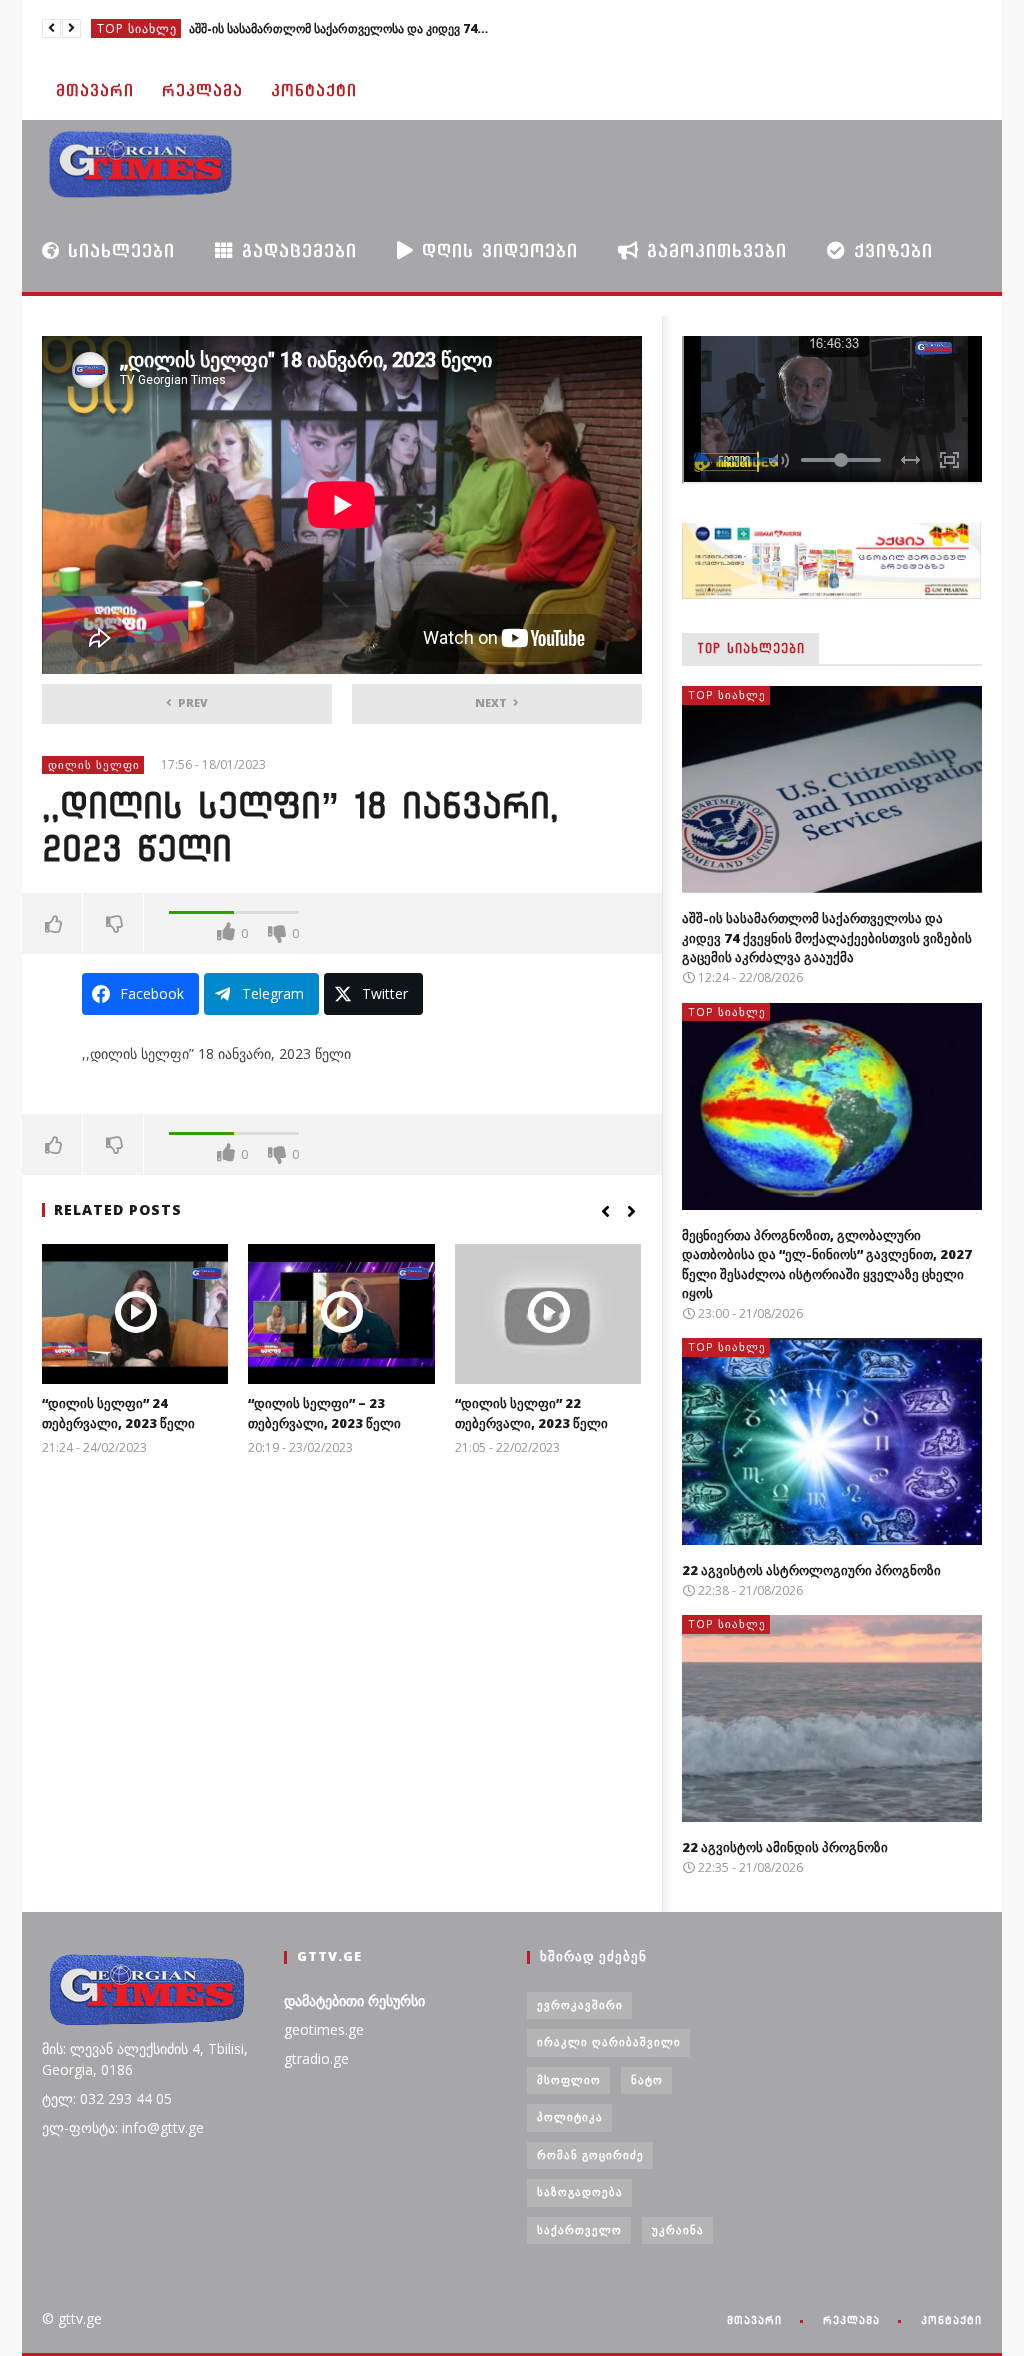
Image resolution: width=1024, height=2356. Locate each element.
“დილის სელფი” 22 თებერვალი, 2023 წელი (531, 1413)
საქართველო (579, 2229)
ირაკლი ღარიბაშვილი (609, 2041)
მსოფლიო (569, 2079)
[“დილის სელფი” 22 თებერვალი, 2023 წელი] (548, 1314)
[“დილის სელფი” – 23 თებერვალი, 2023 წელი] (341, 1314)
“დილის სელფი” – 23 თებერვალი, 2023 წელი (324, 1413)
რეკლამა (202, 90)
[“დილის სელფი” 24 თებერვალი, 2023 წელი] (135, 1314)
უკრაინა (678, 2229)
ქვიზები (889, 250)
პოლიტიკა (570, 2116)
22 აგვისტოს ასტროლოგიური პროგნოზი (811, 1570)
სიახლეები (117, 250)
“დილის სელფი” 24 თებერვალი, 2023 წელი (118, 1413)
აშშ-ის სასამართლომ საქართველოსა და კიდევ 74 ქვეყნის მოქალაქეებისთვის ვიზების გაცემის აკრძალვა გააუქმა (827, 937)
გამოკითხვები (713, 250)
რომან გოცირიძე (590, 2154)
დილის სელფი (94, 764)
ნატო (647, 2079)
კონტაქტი (314, 90)
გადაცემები (295, 250)
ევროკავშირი (580, 2004)
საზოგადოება (580, 2191)
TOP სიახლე (137, 28)
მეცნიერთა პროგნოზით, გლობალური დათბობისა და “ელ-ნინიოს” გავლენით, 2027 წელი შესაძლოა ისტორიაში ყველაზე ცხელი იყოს (339, 28)
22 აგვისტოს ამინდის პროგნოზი (785, 1847)
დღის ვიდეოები (496, 250)
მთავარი (95, 90)
